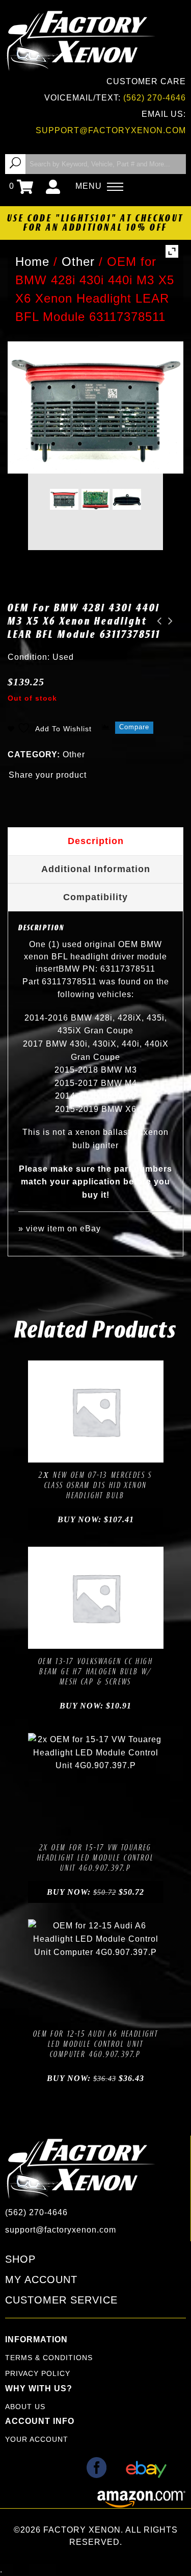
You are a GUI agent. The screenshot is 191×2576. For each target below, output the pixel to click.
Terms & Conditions (49, 2358)
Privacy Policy (38, 2373)
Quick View (130, 1452)
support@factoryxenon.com (111, 130)
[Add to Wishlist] (84, 1452)
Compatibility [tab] (95, 897)
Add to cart (61, 1452)
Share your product (48, 775)
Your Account (37, 2439)
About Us (25, 2407)
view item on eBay (63, 1229)
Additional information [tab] (96, 869)
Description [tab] (96, 841)
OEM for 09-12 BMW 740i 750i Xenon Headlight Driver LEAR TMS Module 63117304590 (156, 621)
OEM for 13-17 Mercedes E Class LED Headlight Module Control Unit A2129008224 (168, 621)
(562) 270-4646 (155, 98)
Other (74, 754)
